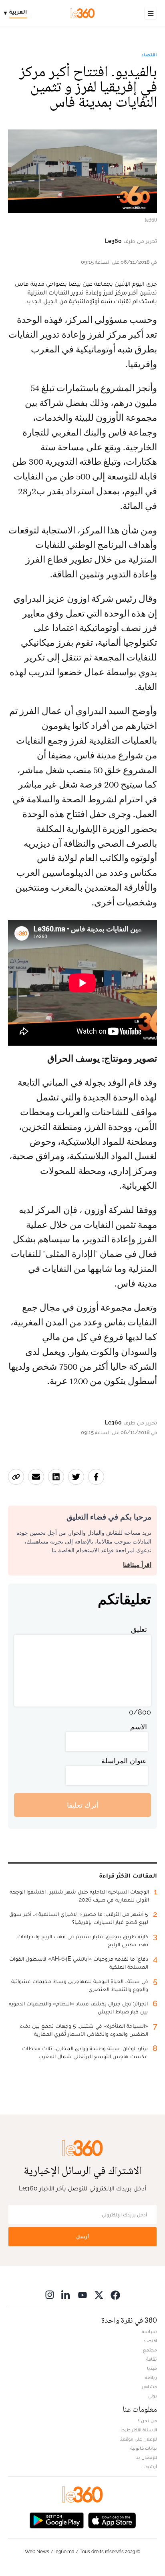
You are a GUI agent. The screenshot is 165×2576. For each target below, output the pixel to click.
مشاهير (149, 2387)
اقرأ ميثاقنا (137, 1565)
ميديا (152, 2368)
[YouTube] (82, 2295)
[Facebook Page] (115, 2295)
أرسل (82, 2237)
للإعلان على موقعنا (138, 2439)
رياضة (151, 2377)
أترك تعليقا (83, 1805)
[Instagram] (50, 2295)
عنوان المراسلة (124, 1761)
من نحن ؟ (147, 2421)
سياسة (149, 2331)
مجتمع (150, 2350)
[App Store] (112, 2519)
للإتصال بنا (146, 2457)
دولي (153, 2396)
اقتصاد (149, 55)
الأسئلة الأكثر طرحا (139, 2430)
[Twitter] (99, 2295)
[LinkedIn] (66, 2295)
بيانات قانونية (144, 2448)
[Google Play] (56, 2519)
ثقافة (152, 2359)
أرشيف (150, 2467)
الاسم (139, 1727)
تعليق (139, 1629)
